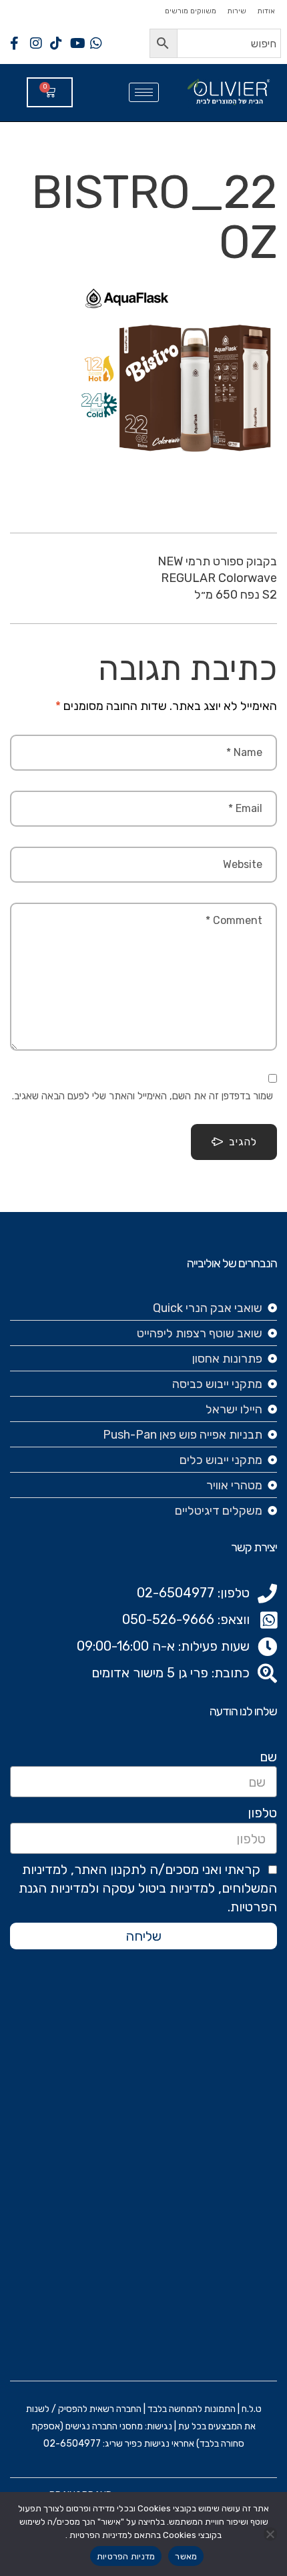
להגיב (243, 1142)
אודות (266, 11)
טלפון (262, 1813)
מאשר (186, 2556)
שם (268, 1757)
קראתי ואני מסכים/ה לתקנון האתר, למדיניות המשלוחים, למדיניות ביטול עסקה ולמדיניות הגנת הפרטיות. (148, 1888)
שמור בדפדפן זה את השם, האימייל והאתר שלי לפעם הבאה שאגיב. (142, 1096)
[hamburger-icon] (144, 92)
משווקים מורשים (191, 11)
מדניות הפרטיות (126, 2556)
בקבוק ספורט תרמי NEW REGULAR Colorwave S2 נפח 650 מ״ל (217, 578)
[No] (270, 2534)
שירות (237, 11)
